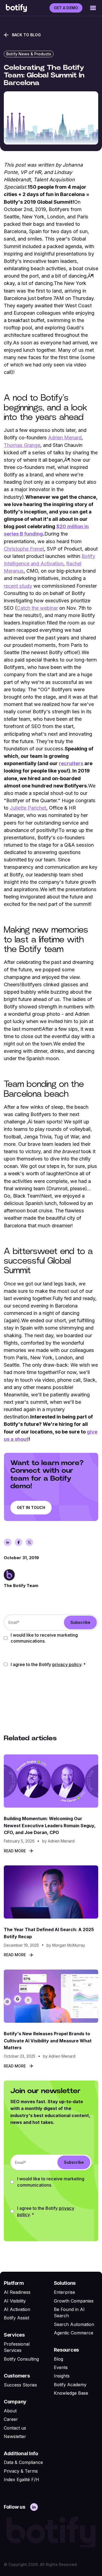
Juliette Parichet (28, 808)
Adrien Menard (65, 437)
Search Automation (74, 2324)
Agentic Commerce (74, 2333)
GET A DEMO (66, 8)
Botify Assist (16, 2318)
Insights (62, 2376)
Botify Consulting (21, 2359)
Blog (58, 2359)
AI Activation (17, 2309)
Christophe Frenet (24, 549)
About (10, 2411)
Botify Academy (70, 2385)
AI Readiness (17, 2292)
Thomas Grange (22, 445)
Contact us (15, 2428)
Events (61, 2367)
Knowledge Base (71, 2393)
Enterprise (64, 2292)
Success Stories (20, 2385)
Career (11, 2419)
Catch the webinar (37, 608)
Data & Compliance (23, 2462)
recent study (18, 586)
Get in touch (31, 1508)
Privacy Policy (67, 1664)
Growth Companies (74, 2301)
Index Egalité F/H (21, 2479)
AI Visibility (15, 2301)
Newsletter (15, 2436)
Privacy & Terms (21, 2471)
